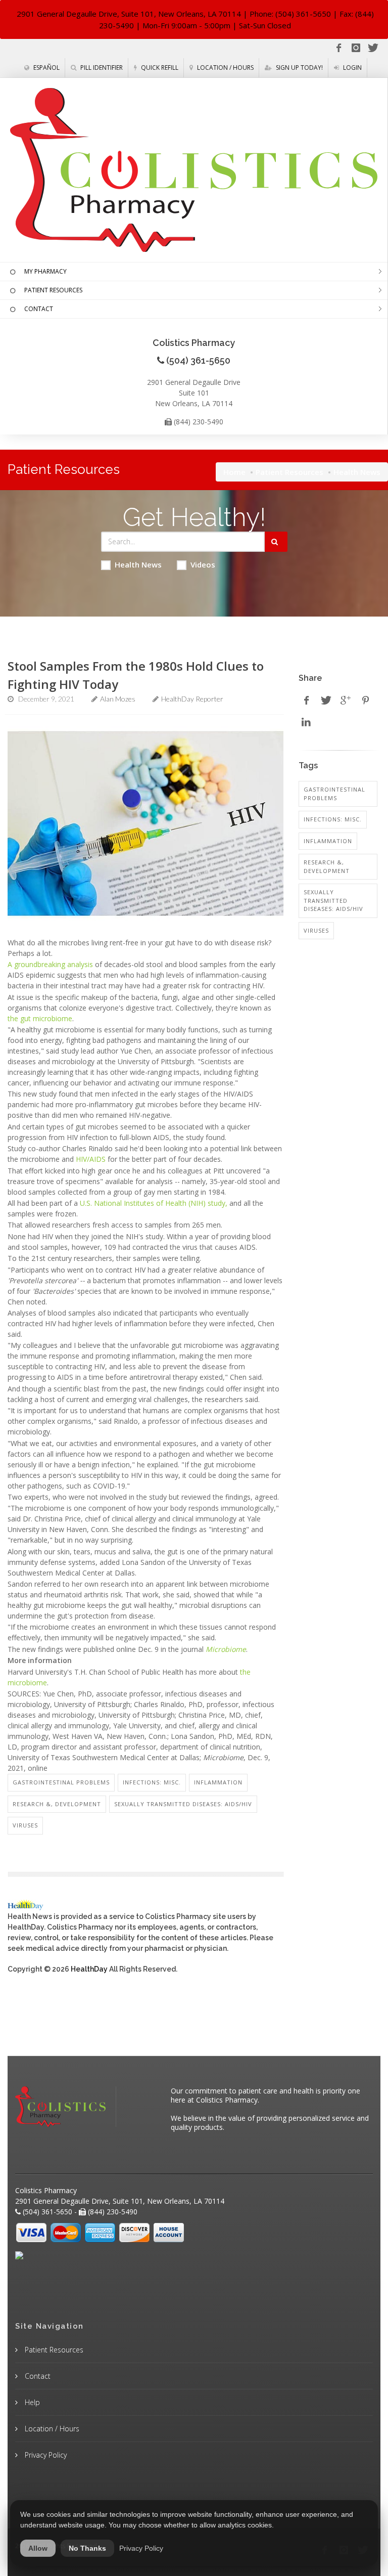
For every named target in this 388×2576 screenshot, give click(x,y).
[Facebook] (338, 48)
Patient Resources (289, 472)
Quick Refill (159, 68)
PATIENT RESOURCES (53, 290)
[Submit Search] (276, 542)
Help (31, 2402)
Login (352, 68)
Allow (38, 2548)
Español (46, 68)
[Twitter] (373, 48)
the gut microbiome (40, 1018)
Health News (138, 564)
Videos (203, 564)
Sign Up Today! (299, 68)
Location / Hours (225, 68)
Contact (37, 2376)
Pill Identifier (101, 68)
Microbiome (226, 1649)
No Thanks (87, 2548)
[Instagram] (356, 48)
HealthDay (89, 1969)
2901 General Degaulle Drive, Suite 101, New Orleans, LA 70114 (129, 14)
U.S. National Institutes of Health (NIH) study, (154, 1203)
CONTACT (39, 309)
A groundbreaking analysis (50, 964)
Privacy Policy (45, 2455)
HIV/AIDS (91, 1159)
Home (234, 472)
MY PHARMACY (45, 271)
